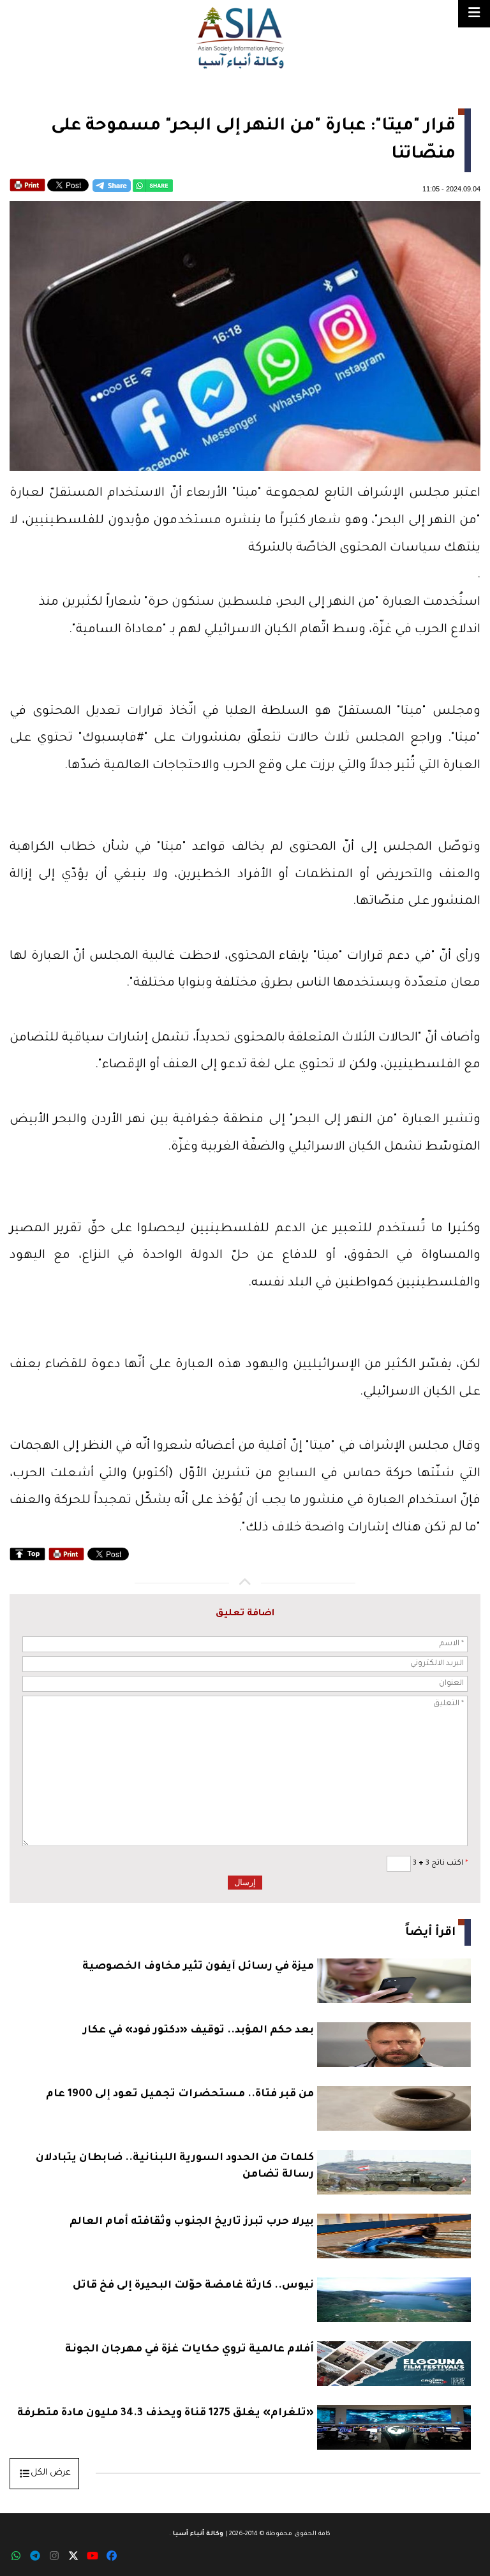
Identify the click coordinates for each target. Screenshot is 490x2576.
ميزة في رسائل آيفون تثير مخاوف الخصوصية (198, 1967)
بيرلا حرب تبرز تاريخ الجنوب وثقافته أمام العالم (192, 2222)
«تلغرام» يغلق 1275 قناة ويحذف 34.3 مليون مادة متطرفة (166, 2413)
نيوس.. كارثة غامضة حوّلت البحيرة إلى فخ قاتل (193, 2286)
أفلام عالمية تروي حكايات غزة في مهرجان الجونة (189, 2350)
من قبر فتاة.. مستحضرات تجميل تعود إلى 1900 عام (180, 2094)
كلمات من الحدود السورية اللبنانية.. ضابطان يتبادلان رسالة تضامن (175, 2166)
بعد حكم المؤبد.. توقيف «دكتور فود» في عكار (198, 2031)
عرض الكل (51, 2473)
